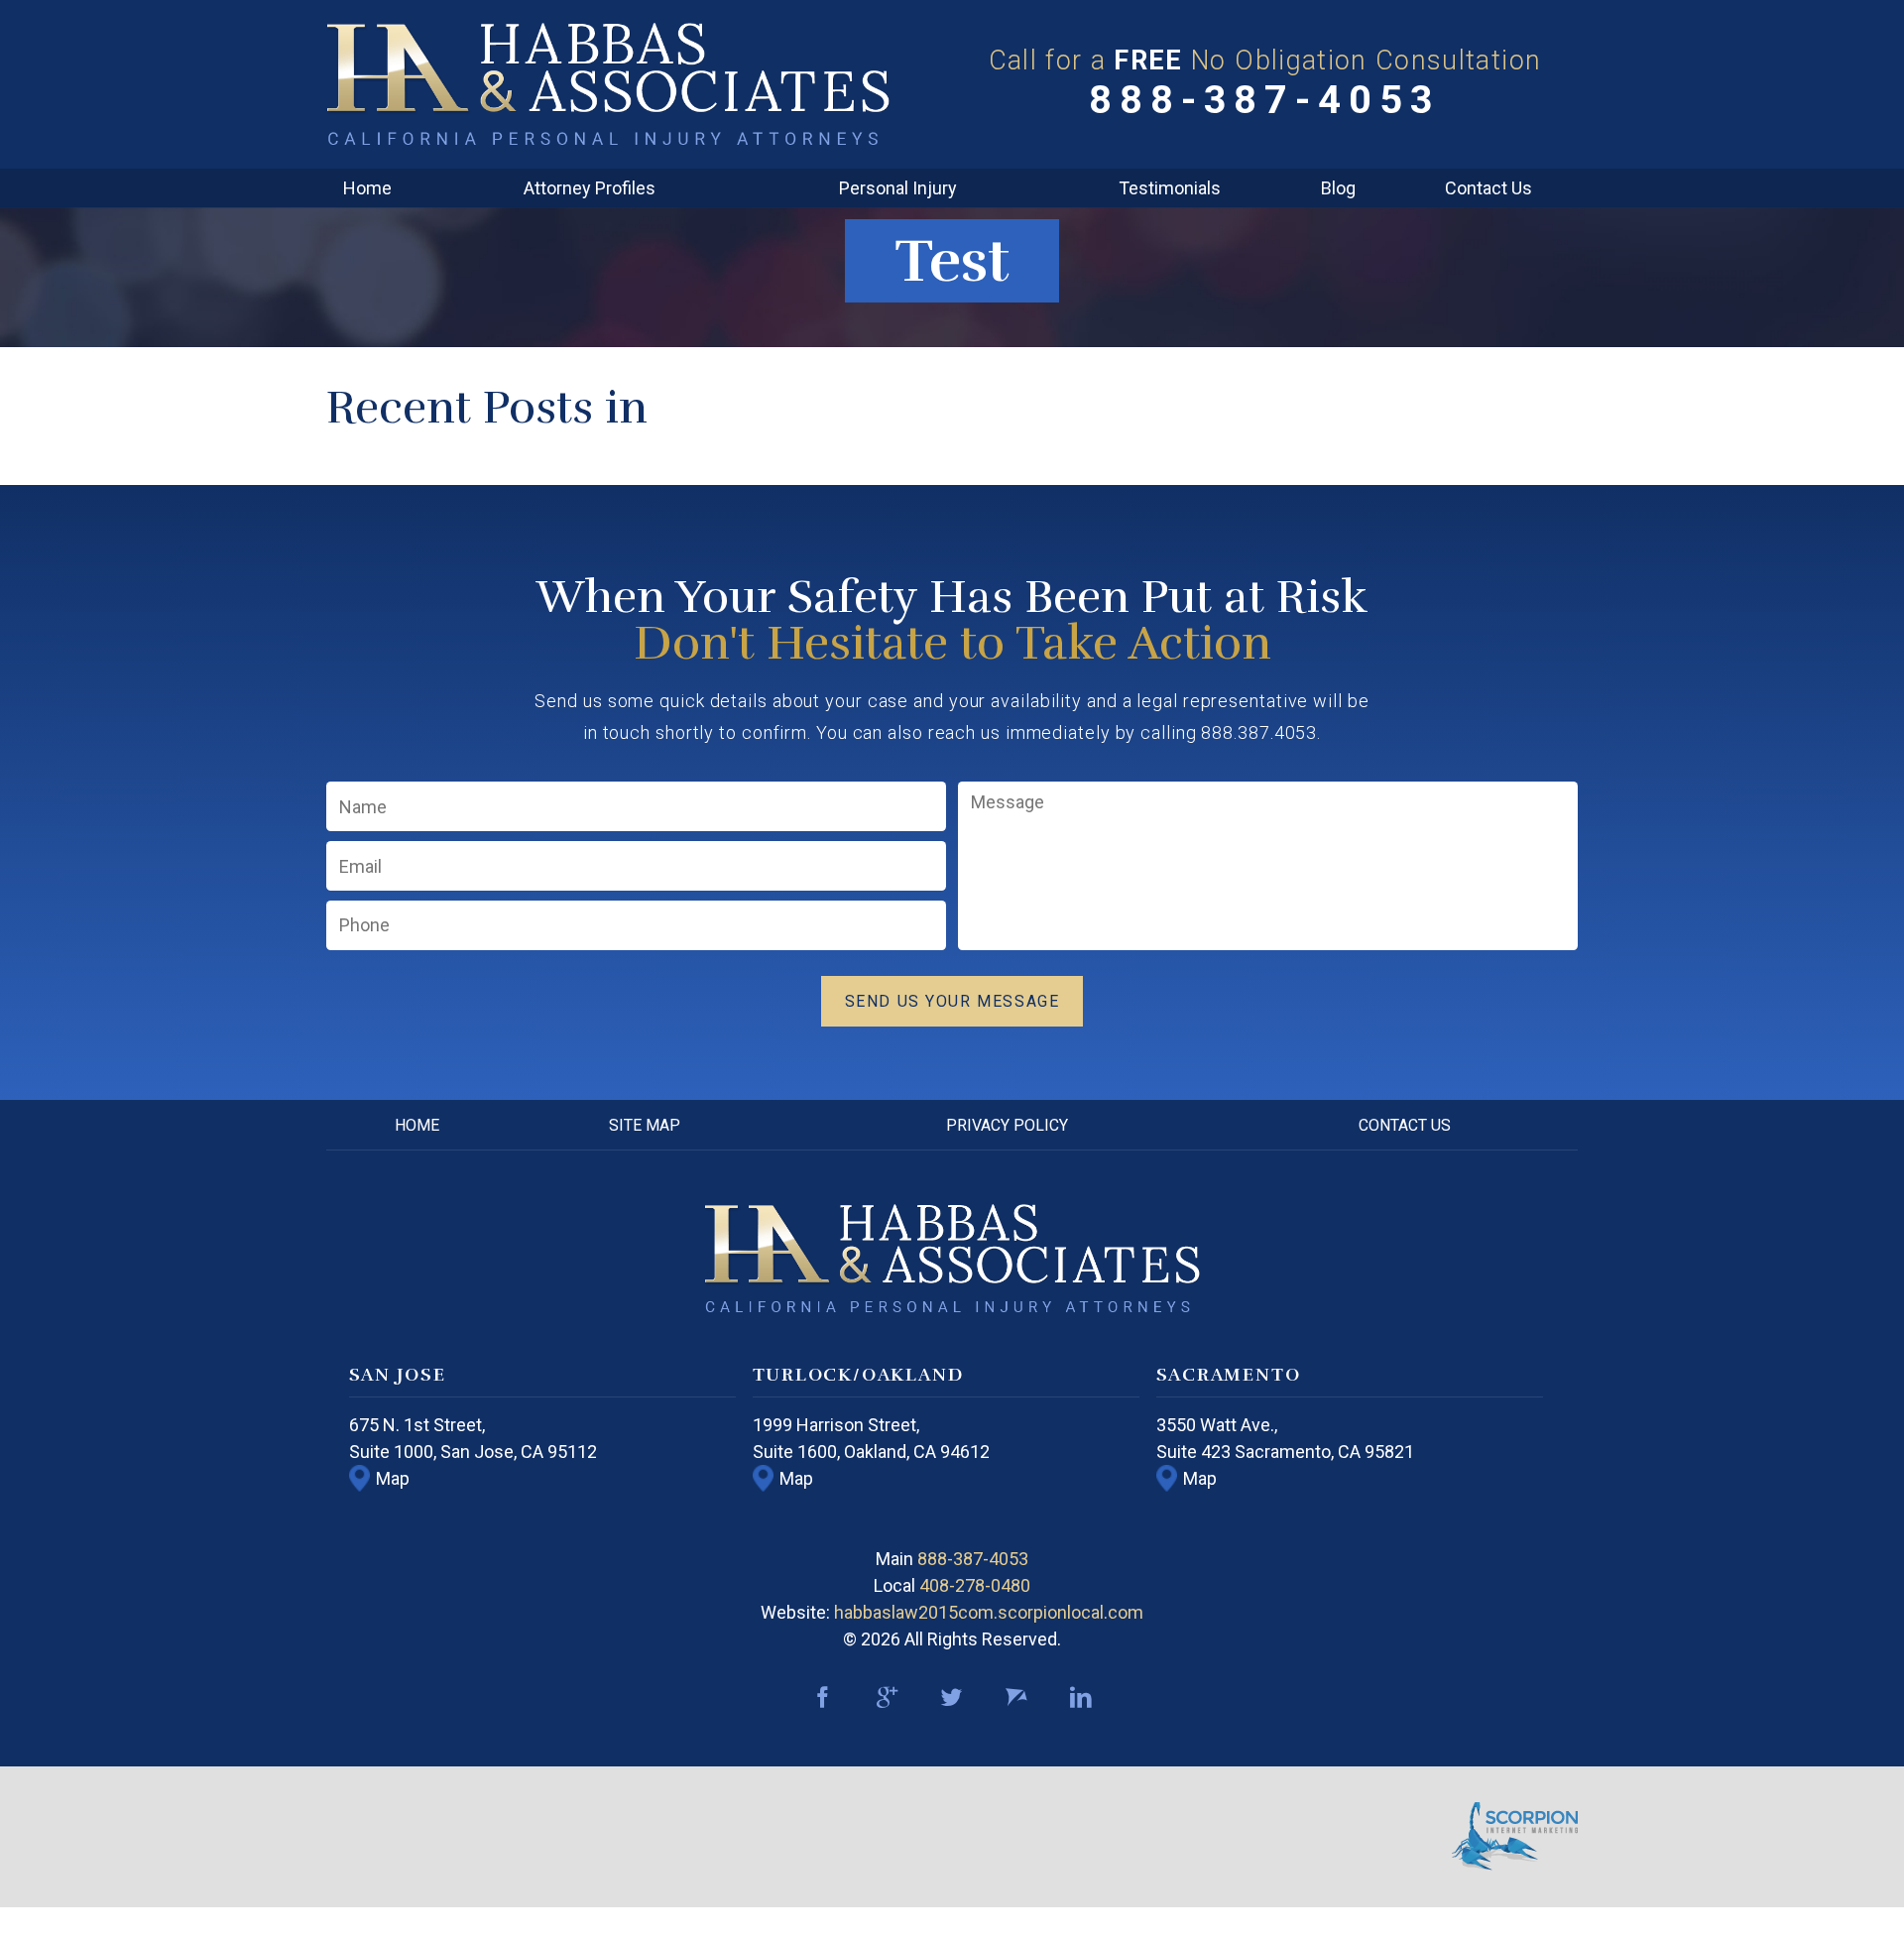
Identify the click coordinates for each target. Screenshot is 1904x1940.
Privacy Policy (1007, 1125)
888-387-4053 (1265, 100)
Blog (1338, 188)
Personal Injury (898, 188)
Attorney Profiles (590, 188)
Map (393, 1478)
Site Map (645, 1125)
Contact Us (1488, 188)
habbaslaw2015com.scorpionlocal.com (989, 1612)
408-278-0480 (975, 1585)
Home (367, 188)
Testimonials (1170, 188)
